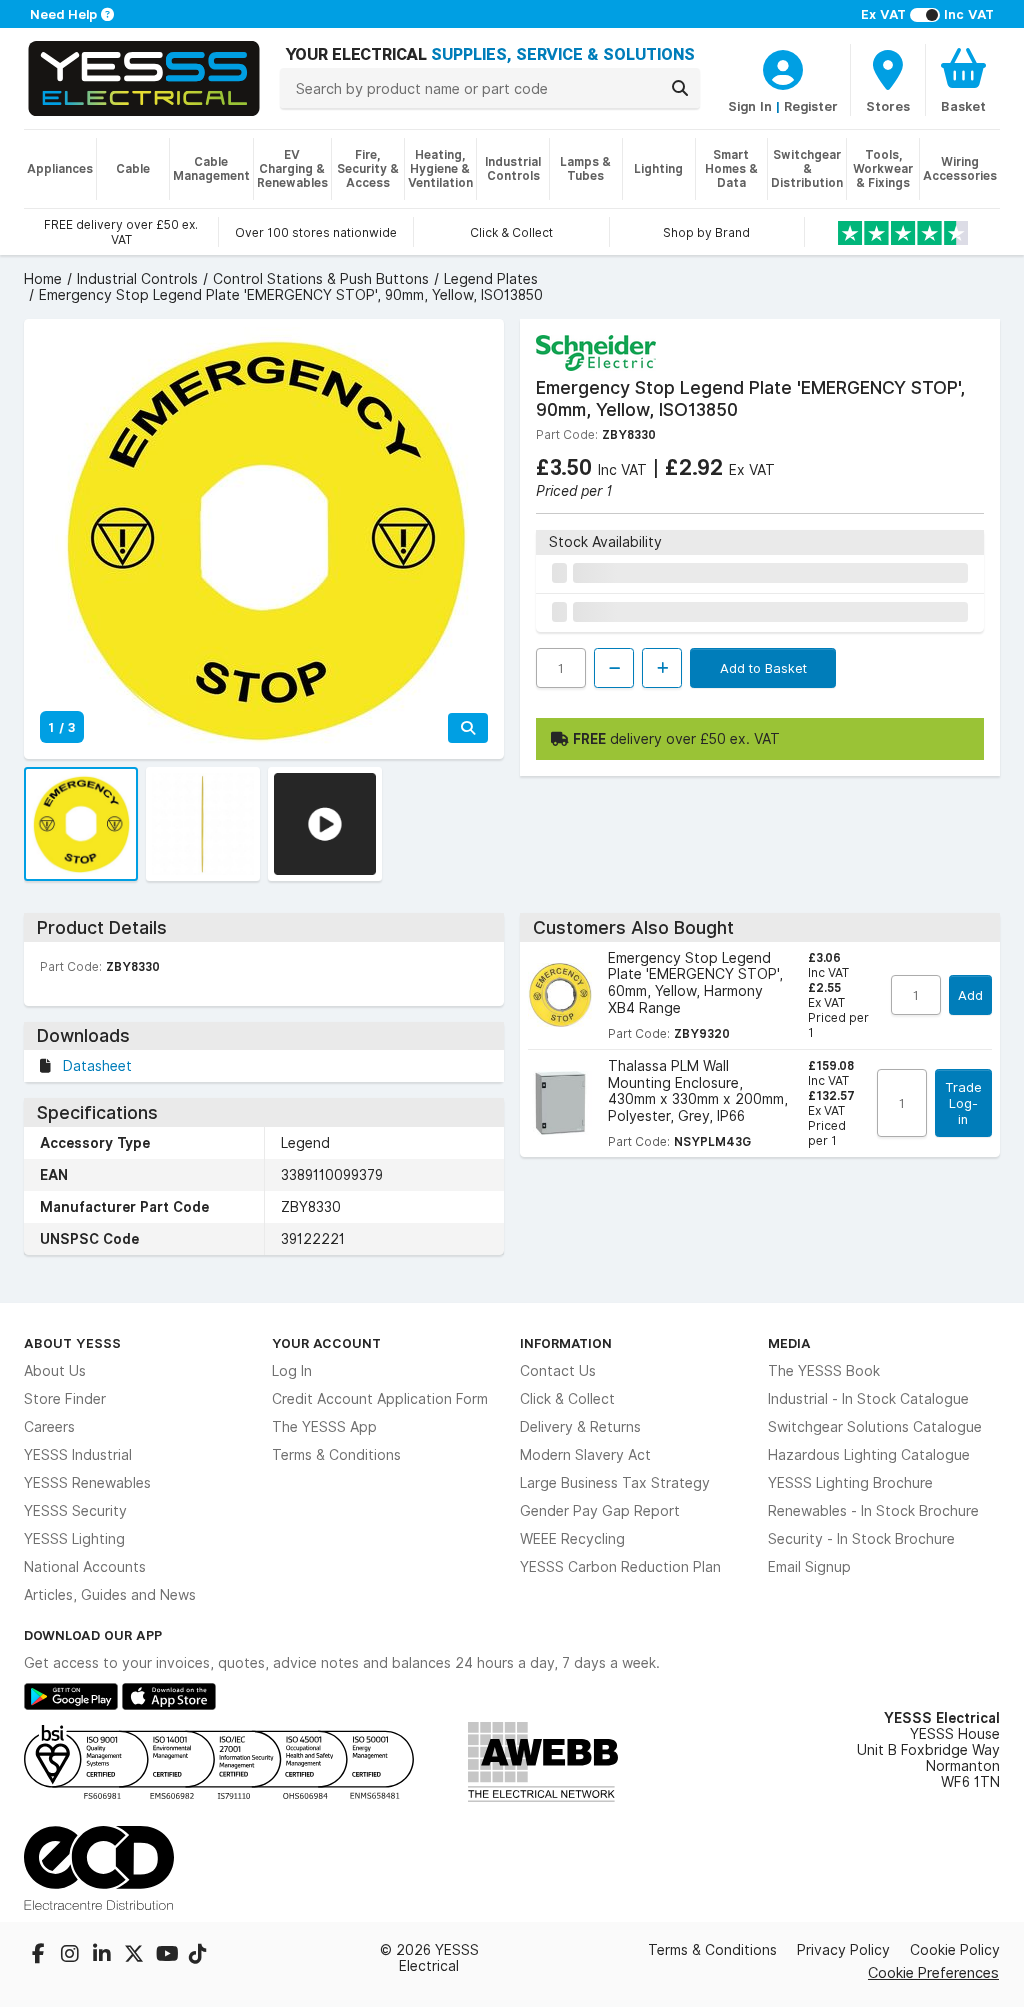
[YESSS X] (136, 1956)
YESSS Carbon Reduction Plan (620, 1567)
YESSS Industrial (78, 1455)
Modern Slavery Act (585, 1455)
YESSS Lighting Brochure (850, 1483)
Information (566, 1343)
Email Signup (809, 1567)
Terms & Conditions (336, 1455)
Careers (49, 1427)
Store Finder (65, 1399)
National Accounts (85, 1567)
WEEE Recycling (572, 1539)
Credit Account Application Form (380, 1399)
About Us (55, 1371)
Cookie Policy (955, 1950)
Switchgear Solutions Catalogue (875, 1427)
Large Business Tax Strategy (615, 1483)
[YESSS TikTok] (198, 1956)
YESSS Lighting (74, 1539)
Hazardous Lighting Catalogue (869, 1455)
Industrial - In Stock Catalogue (868, 1399)
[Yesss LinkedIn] (104, 1956)
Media (789, 1343)
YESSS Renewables (87, 1483)
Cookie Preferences (933, 1972)
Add (970, 995)
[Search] (680, 88)
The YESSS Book (824, 1371)
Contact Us (558, 1371)
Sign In (750, 106)
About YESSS (72, 1343)
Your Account (326, 1343)
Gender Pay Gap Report (600, 1511)
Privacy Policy (843, 1950)
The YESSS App (324, 1427)
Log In (292, 1371)
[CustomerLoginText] (783, 67)
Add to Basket (763, 668)
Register (811, 106)
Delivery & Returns (580, 1427)
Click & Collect (567, 1399)
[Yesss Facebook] (40, 1956)
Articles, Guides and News (110, 1595)
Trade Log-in (963, 1103)
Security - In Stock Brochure (861, 1539)
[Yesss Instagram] (72, 1956)
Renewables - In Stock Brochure (873, 1511)
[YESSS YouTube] (168, 1956)
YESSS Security (75, 1511)
